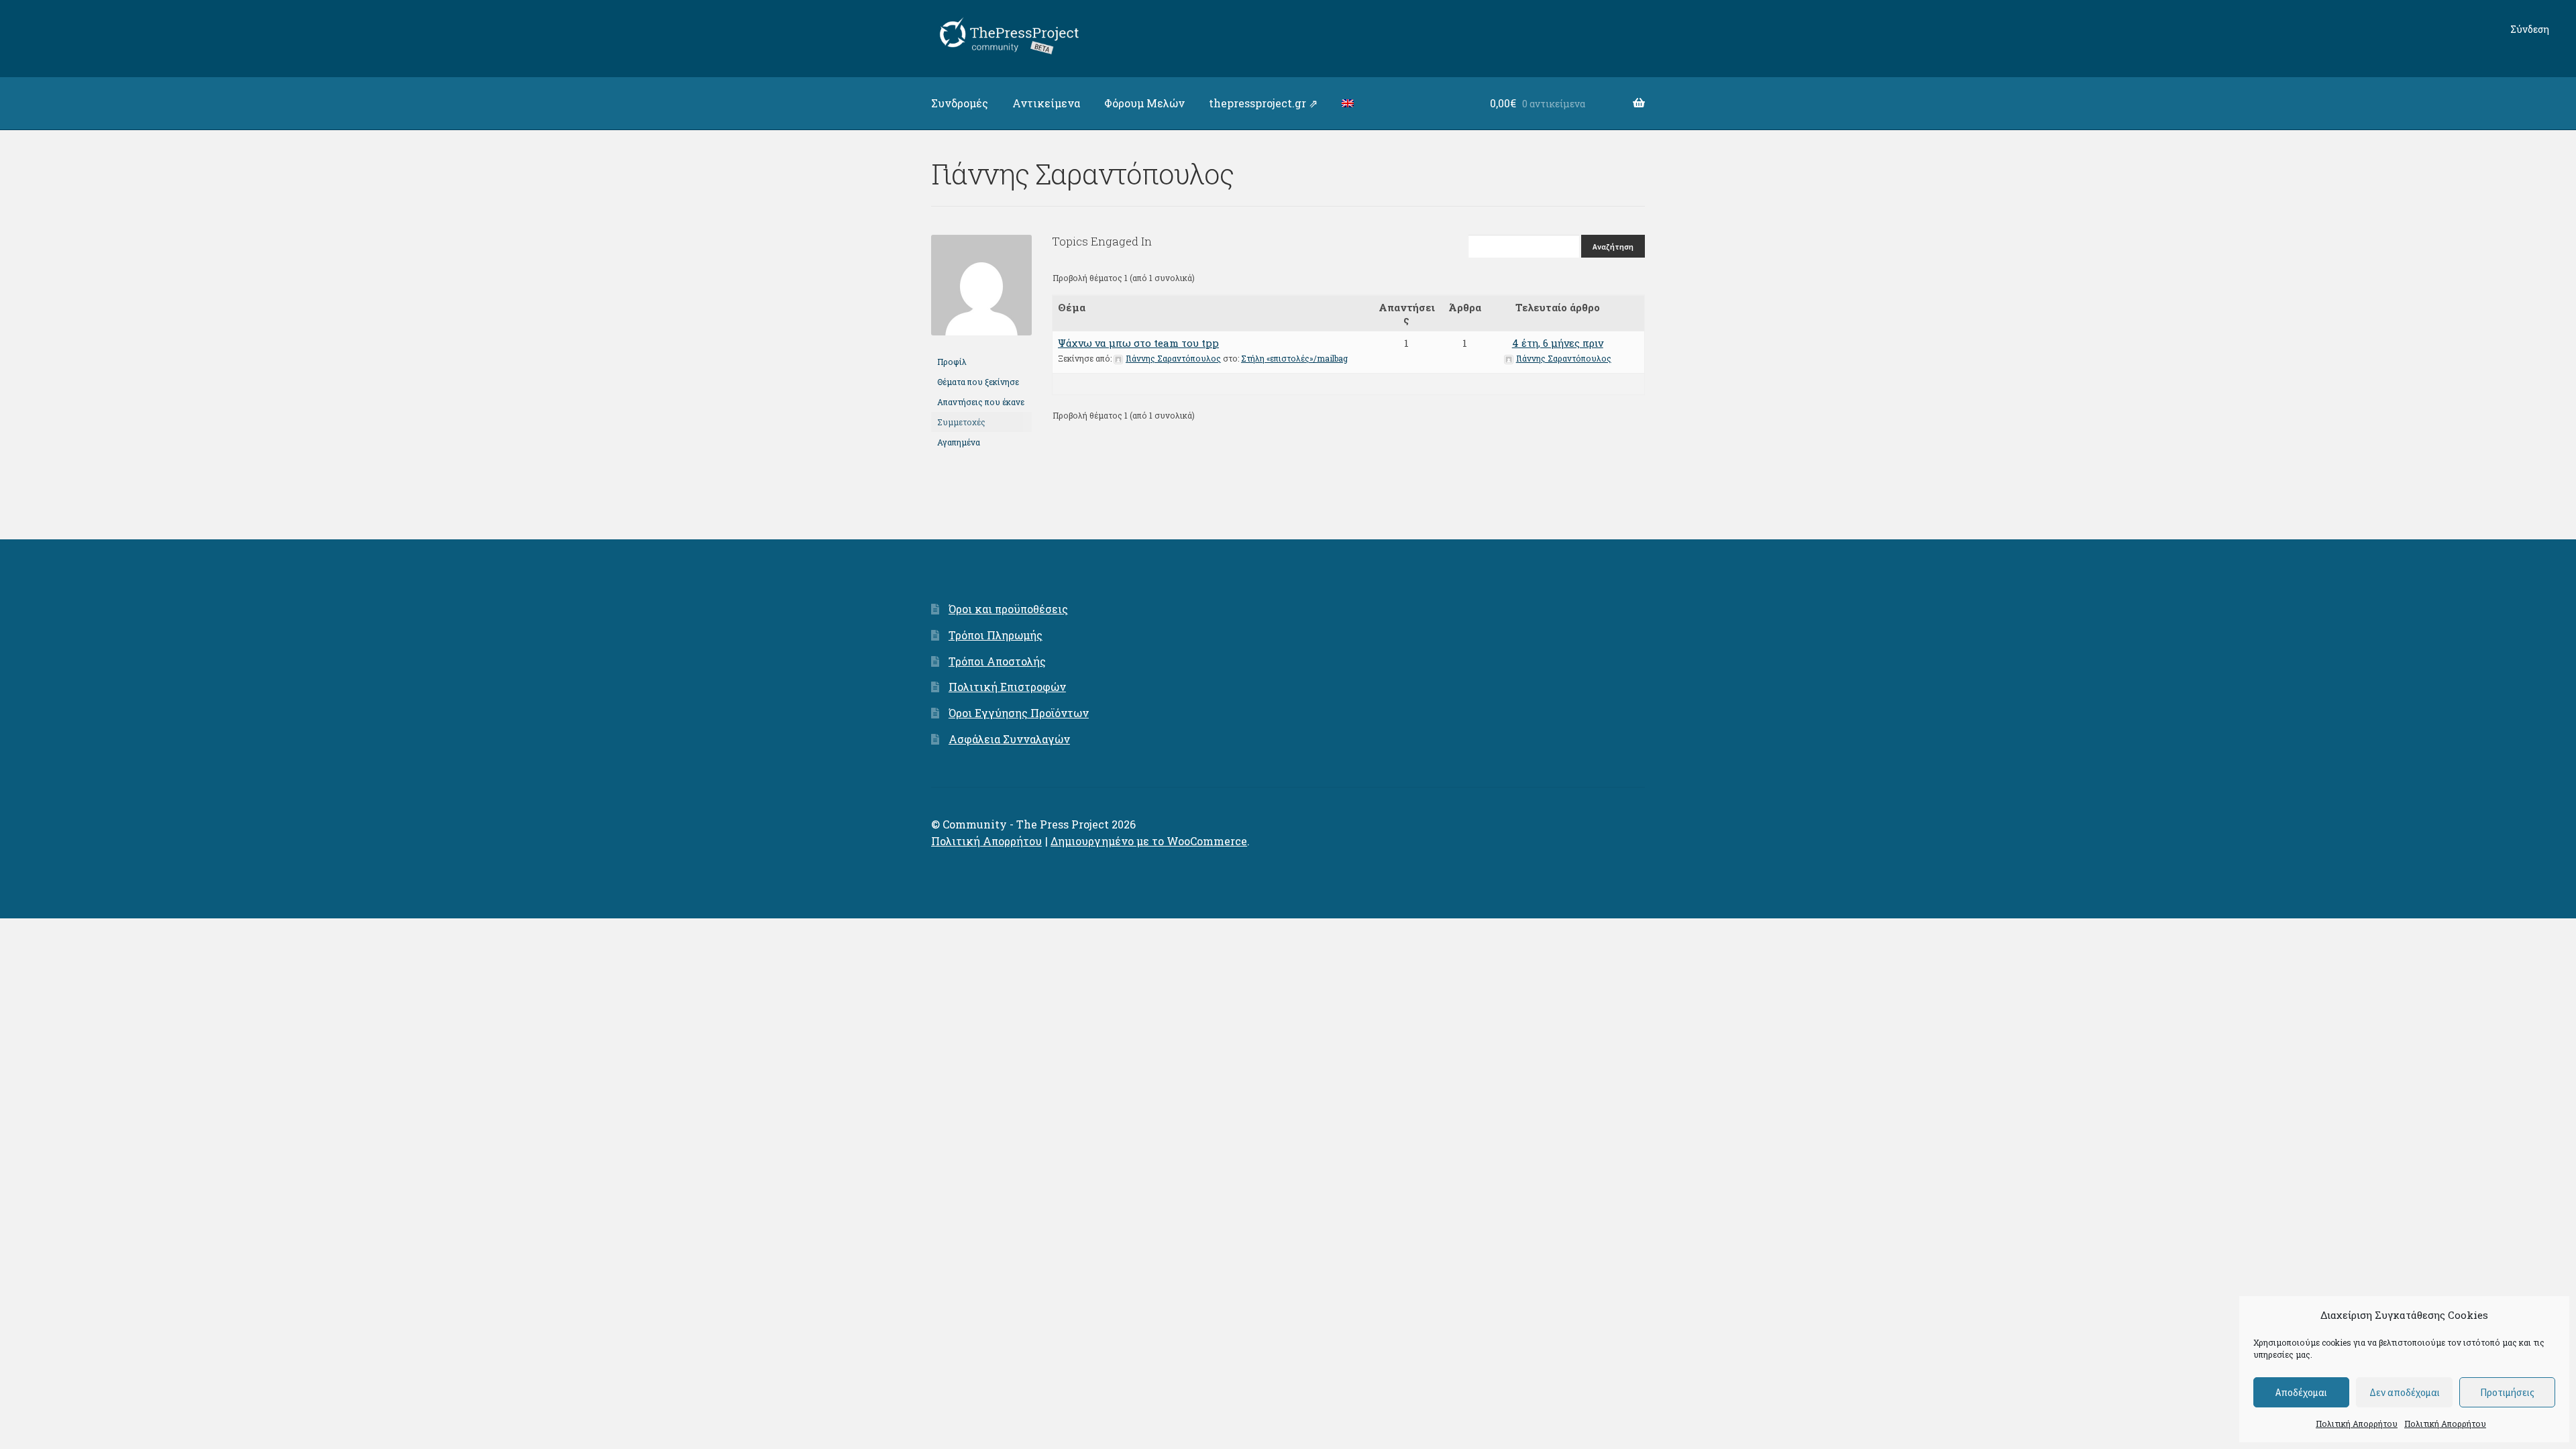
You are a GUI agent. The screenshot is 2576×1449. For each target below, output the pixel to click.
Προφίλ (952, 362)
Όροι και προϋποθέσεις (1008, 609)
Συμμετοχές (961, 422)
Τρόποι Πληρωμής (996, 635)
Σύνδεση (2530, 29)
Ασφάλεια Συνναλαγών (1009, 739)
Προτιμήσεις (2507, 1392)
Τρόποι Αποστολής (997, 661)
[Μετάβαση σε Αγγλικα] (1348, 103)
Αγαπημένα (959, 442)
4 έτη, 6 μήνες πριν (1558, 343)
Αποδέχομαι (2301, 1392)
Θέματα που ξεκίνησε (978, 382)
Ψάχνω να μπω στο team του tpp (1138, 343)
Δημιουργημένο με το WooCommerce (1149, 841)
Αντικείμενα (1046, 103)
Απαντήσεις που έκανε (981, 402)
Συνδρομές (960, 103)
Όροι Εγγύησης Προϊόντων (1019, 713)
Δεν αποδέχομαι (2405, 1392)
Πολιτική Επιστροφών (1007, 687)
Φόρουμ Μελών (1144, 103)
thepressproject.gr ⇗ (1263, 103)
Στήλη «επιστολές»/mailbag (1294, 358)
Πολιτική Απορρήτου (2357, 1424)
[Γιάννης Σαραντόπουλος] (981, 345)
